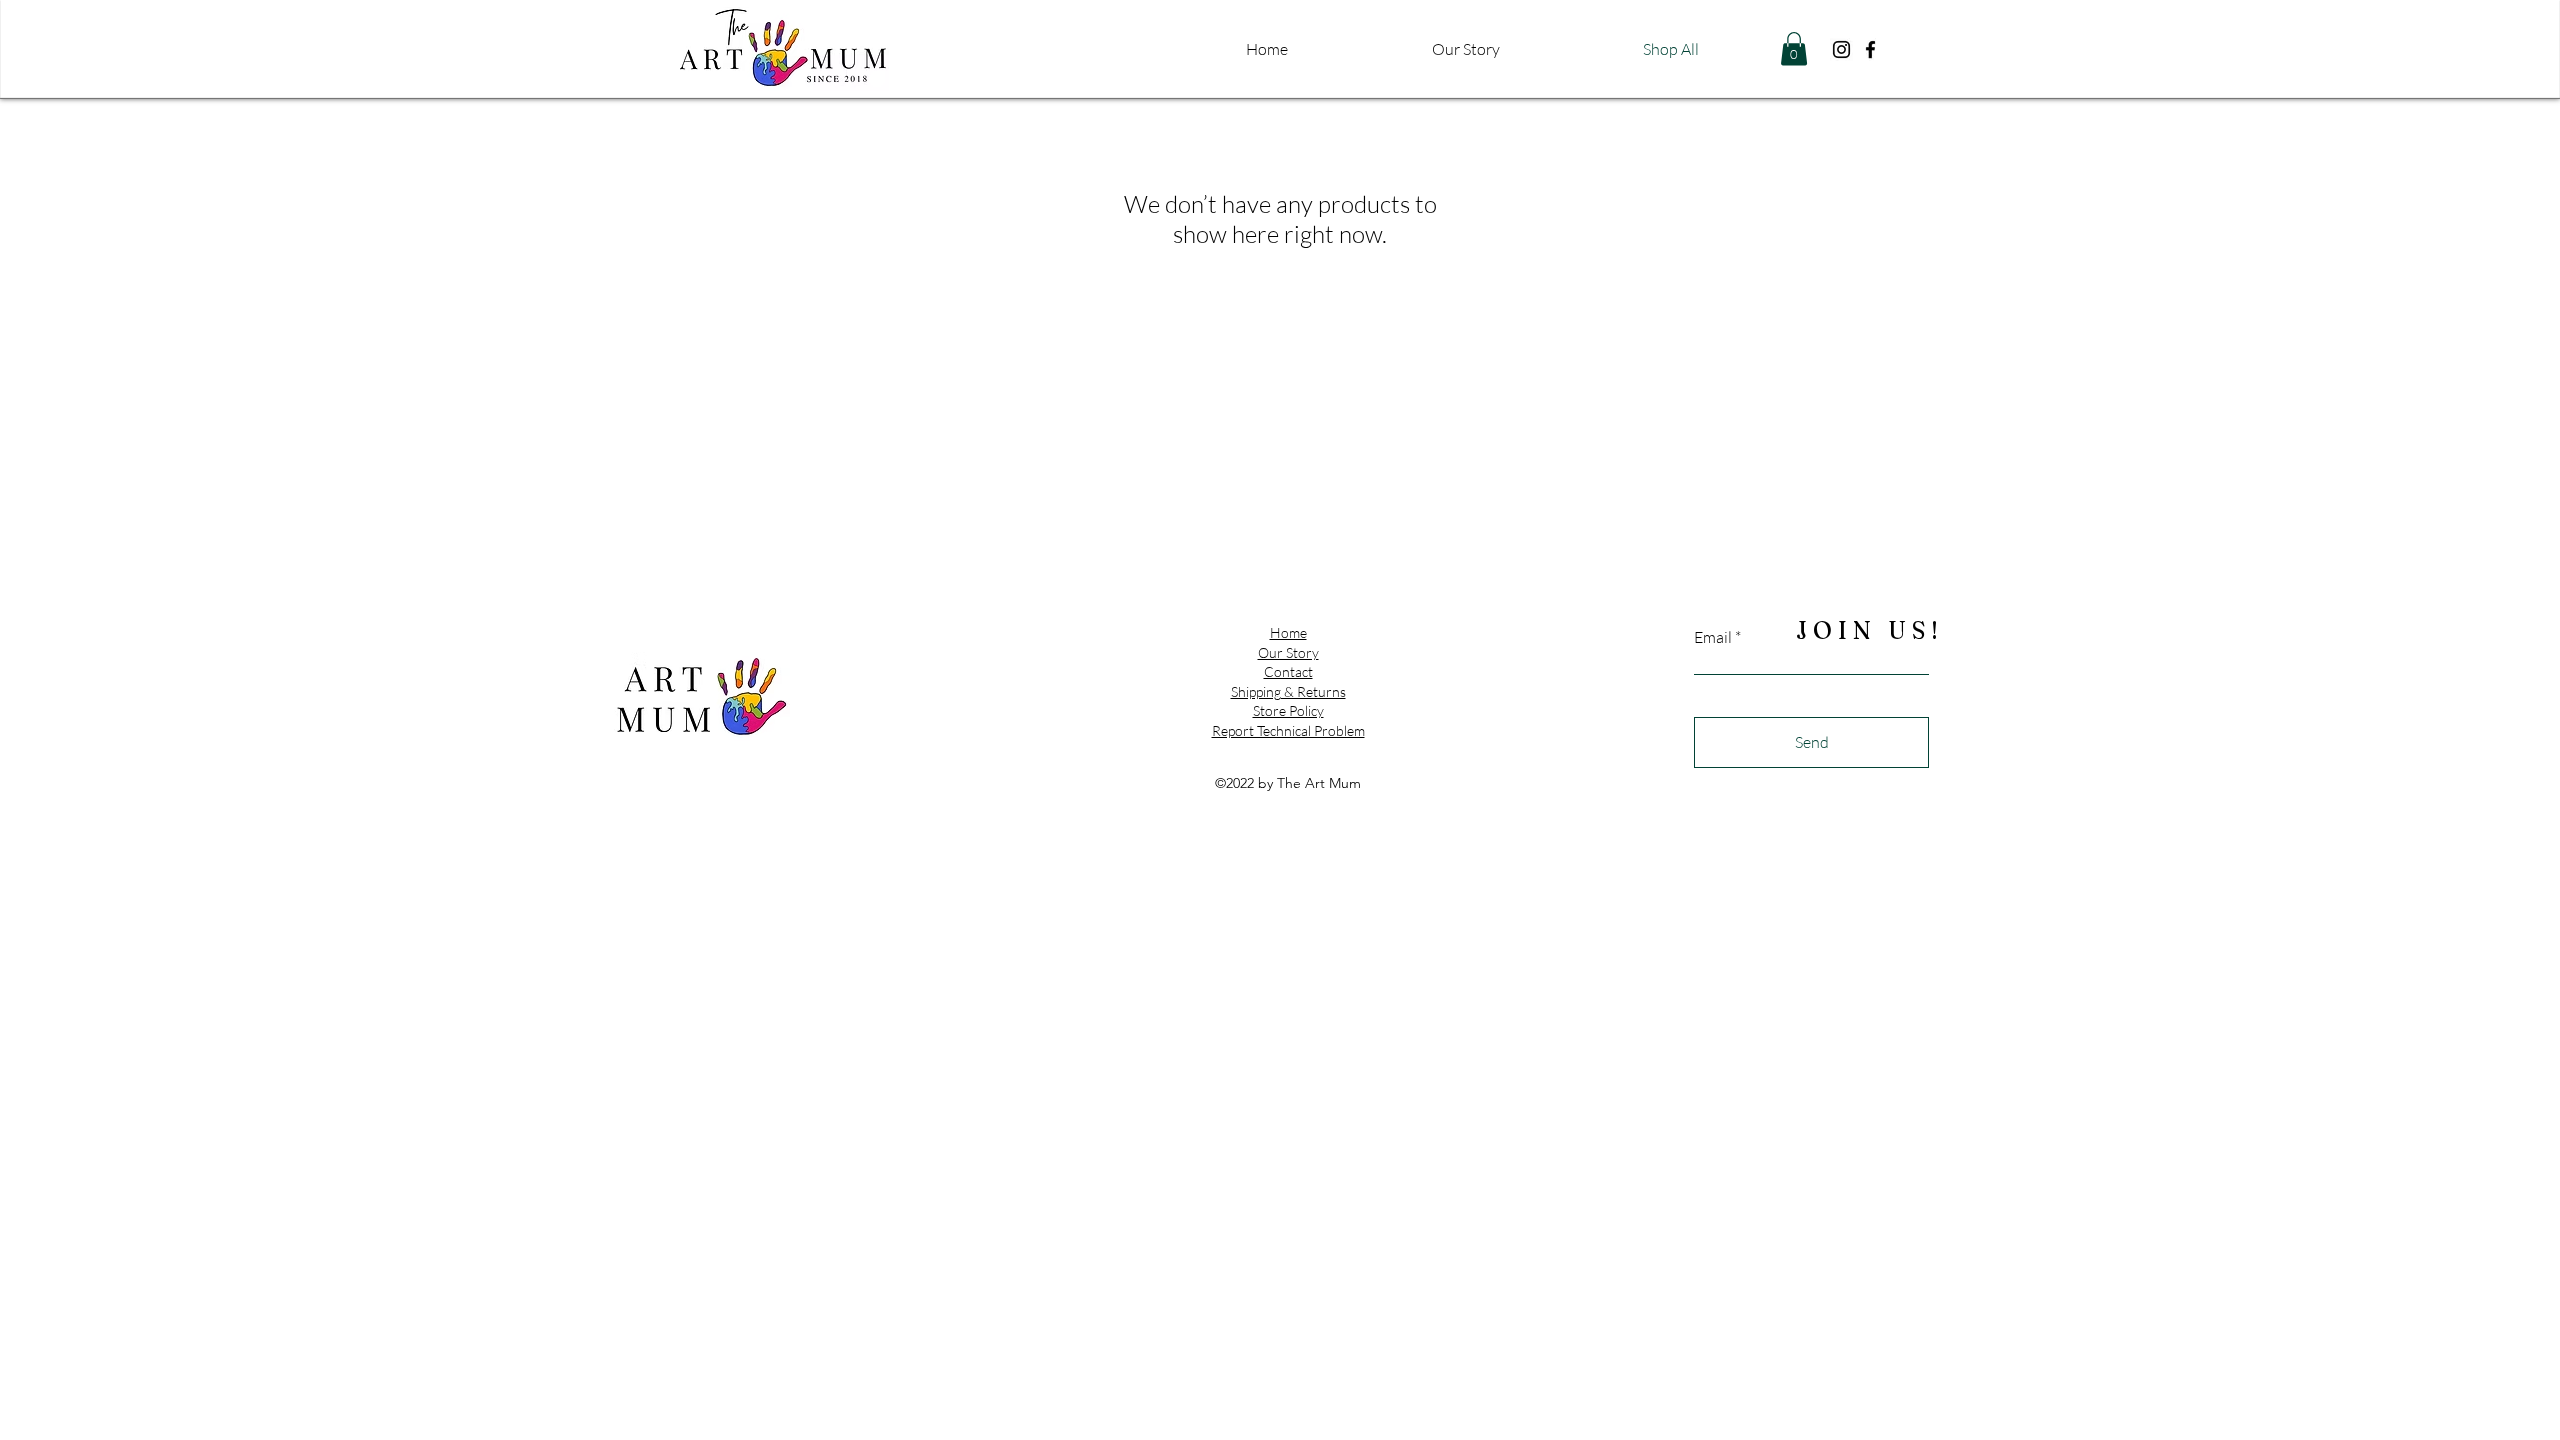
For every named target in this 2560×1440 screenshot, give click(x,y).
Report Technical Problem (1288, 730)
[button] (1794, 48)
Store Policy (1288, 710)
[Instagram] (1841, 49)
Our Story (1288, 652)
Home (1288, 632)
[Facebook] (1870, 49)
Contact (1288, 671)
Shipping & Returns (1288, 691)
